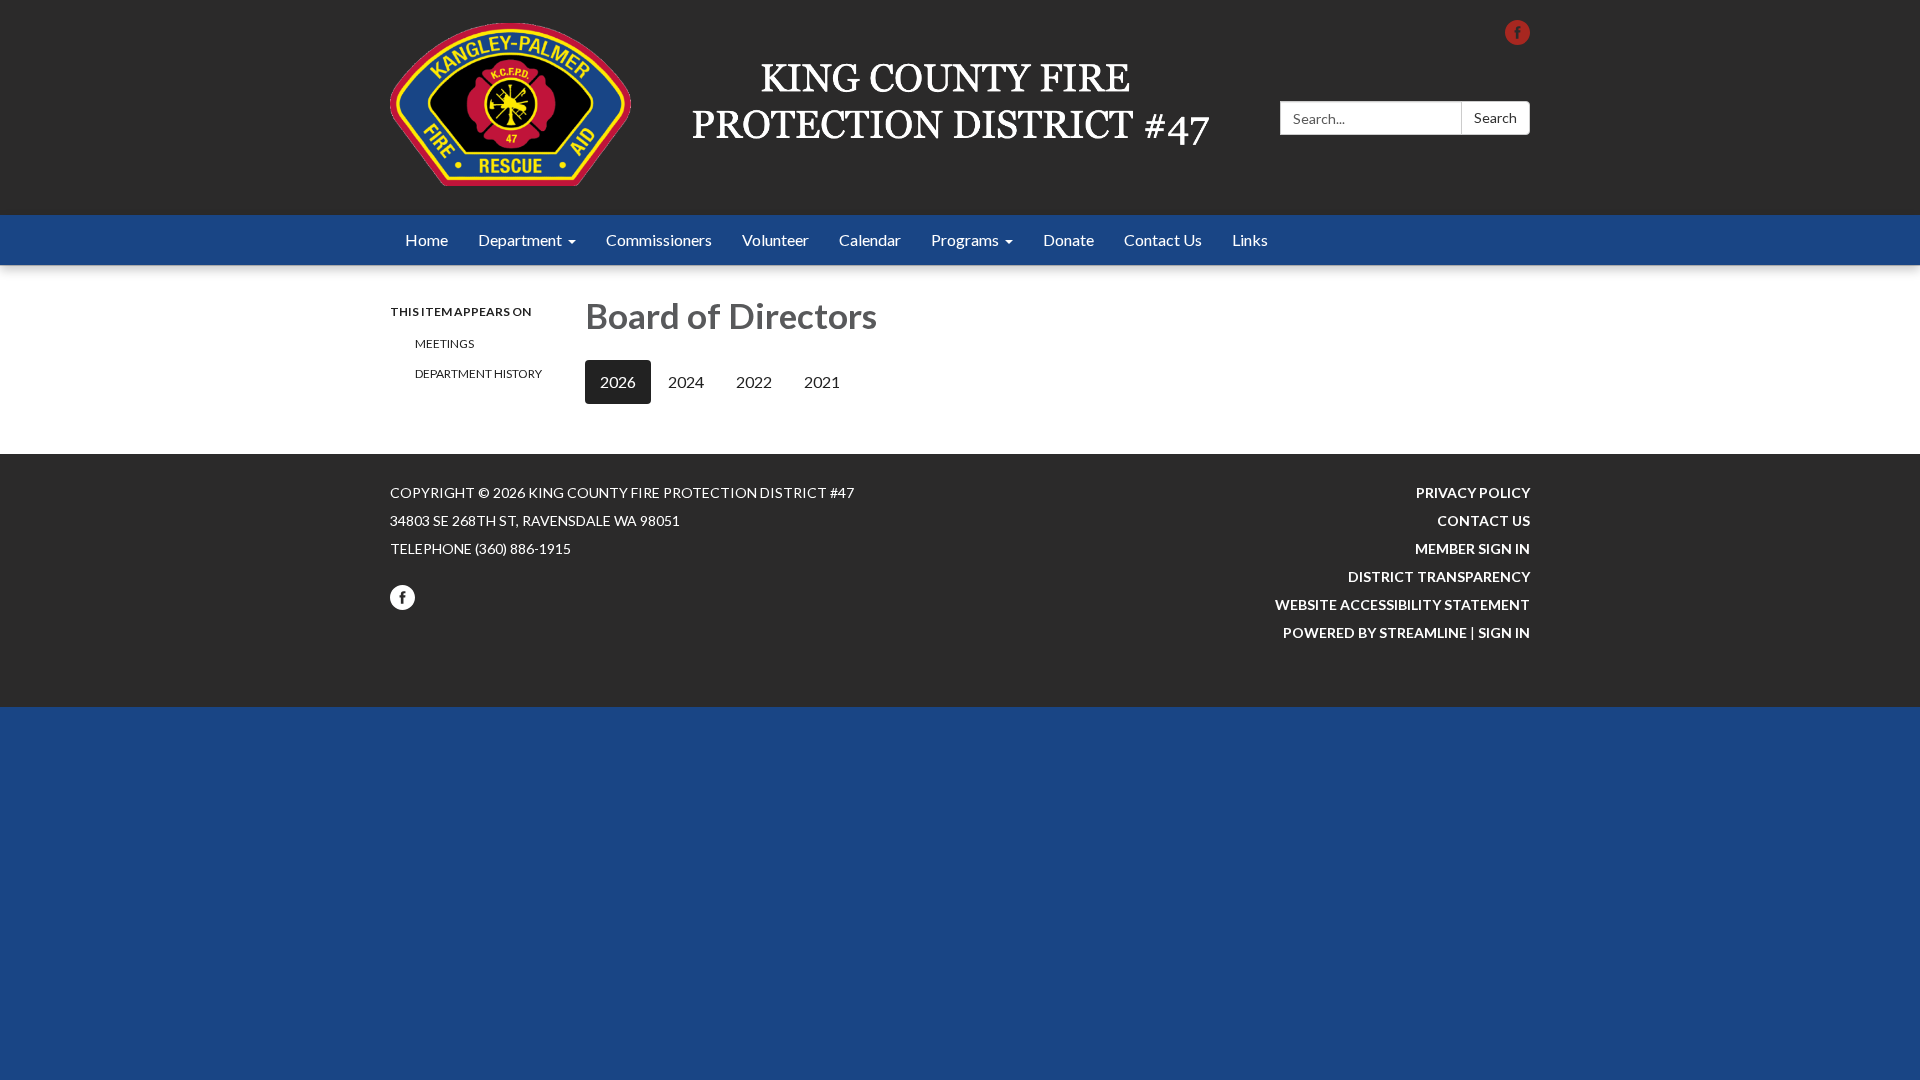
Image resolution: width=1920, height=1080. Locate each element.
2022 (754, 381)
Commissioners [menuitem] (659, 239)
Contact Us (1483, 520)
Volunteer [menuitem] (775, 239)
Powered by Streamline (1375, 632)
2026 (618, 381)
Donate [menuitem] (1068, 239)
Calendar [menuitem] (870, 239)
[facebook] (1517, 38)
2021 (822, 381)
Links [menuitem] (1250, 239)
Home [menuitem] (426, 239)
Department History (478, 373)
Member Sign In (1472, 548)
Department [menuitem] (520, 239)
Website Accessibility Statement (1402, 604)
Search (1495, 117)
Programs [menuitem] (965, 239)
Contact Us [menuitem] (1163, 239)
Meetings (444, 343)
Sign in (1504, 632)
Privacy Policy (1473, 492)
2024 (686, 381)
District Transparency (1439, 576)
